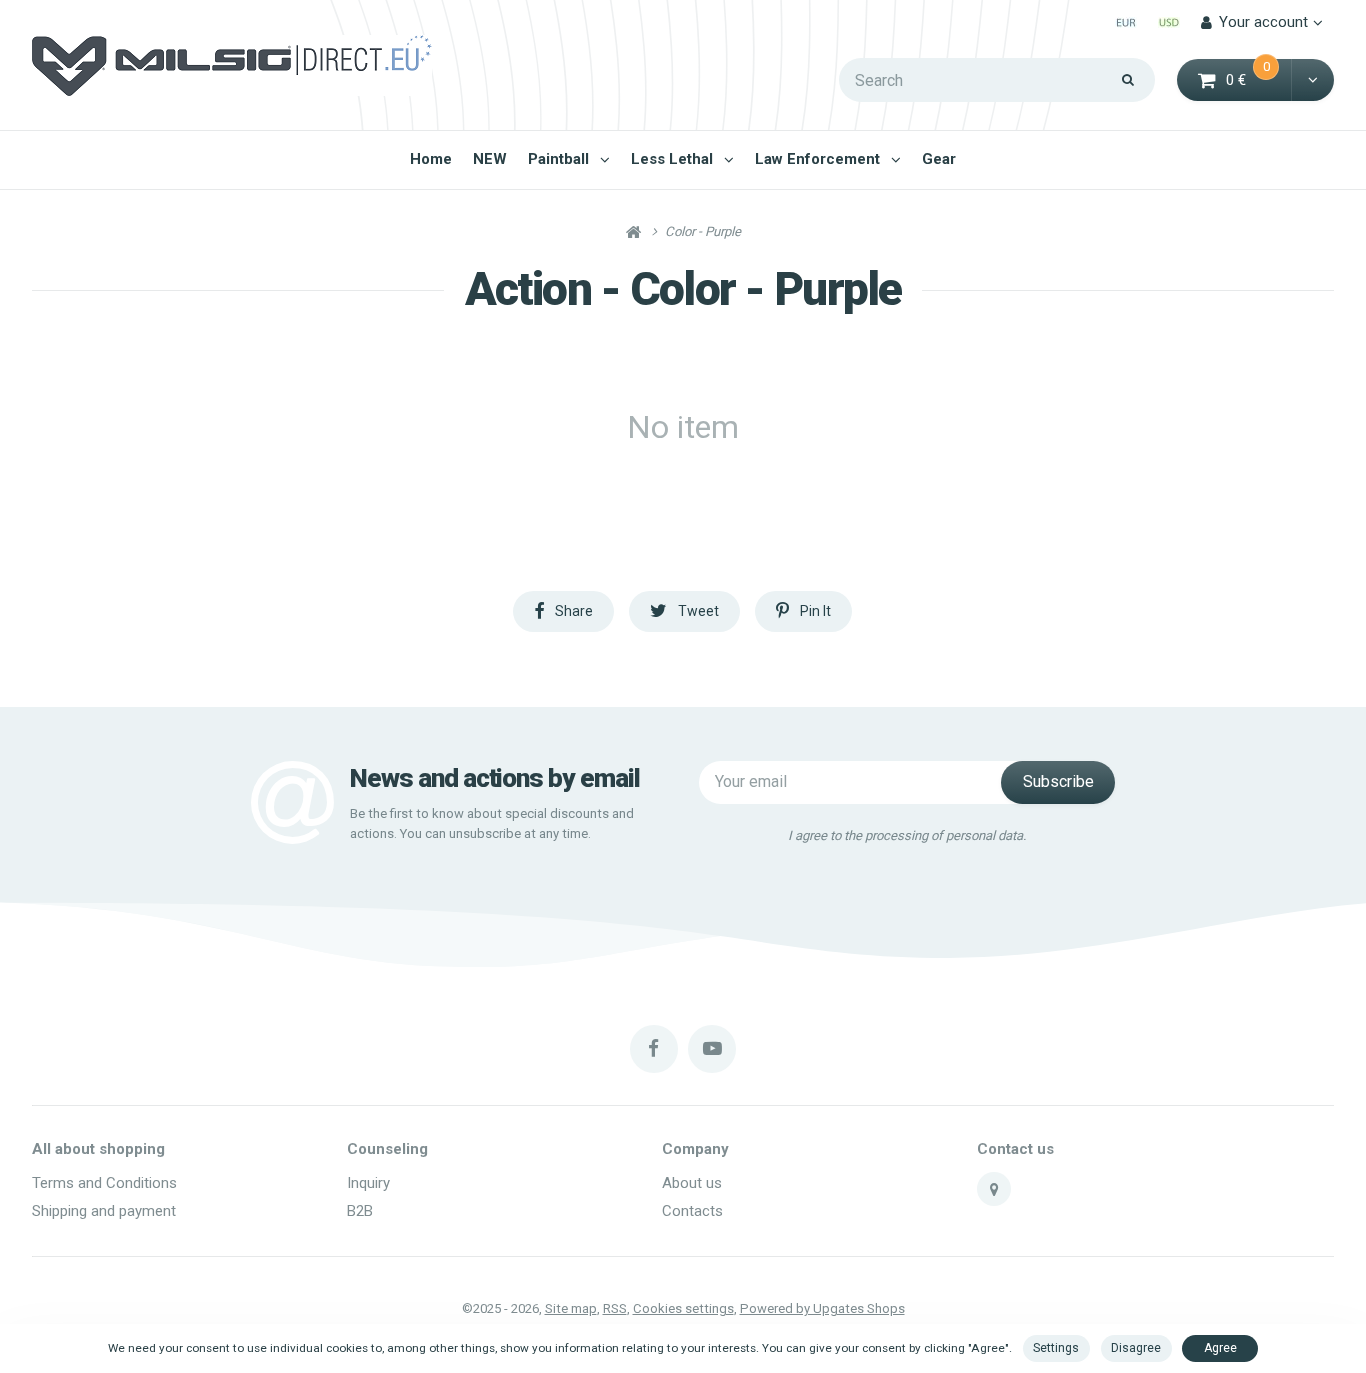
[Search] (1128, 80)
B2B (360, 1211)
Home (431, 159)
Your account (1263, 22)
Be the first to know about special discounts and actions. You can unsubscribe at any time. (492, 823)
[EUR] (1125, 23)
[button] (1312, 80)
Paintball (558, 159)
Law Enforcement (817, 159)
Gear (939, 159)
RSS (615, 1308)
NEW (490, 159)
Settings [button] (1056, 1348)
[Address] (994, 1189)
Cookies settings (683, 1308)
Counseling (387, 1149)
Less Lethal (672, 159)
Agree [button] (1220, 1348)
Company (695, 1149)
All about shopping (98, 1149)
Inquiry (368, 1183)
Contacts (692, 1211)
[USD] (1168, 23)
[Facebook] (654, 1049)
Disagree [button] (1136, 1348)
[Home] (232, 65)
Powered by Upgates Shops (822, 1308)
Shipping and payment (104, 1211)
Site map (571, 1308)
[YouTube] (712, 1049)
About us (692, 1183)
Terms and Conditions (104, 1183)
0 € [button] (1259, 78)
